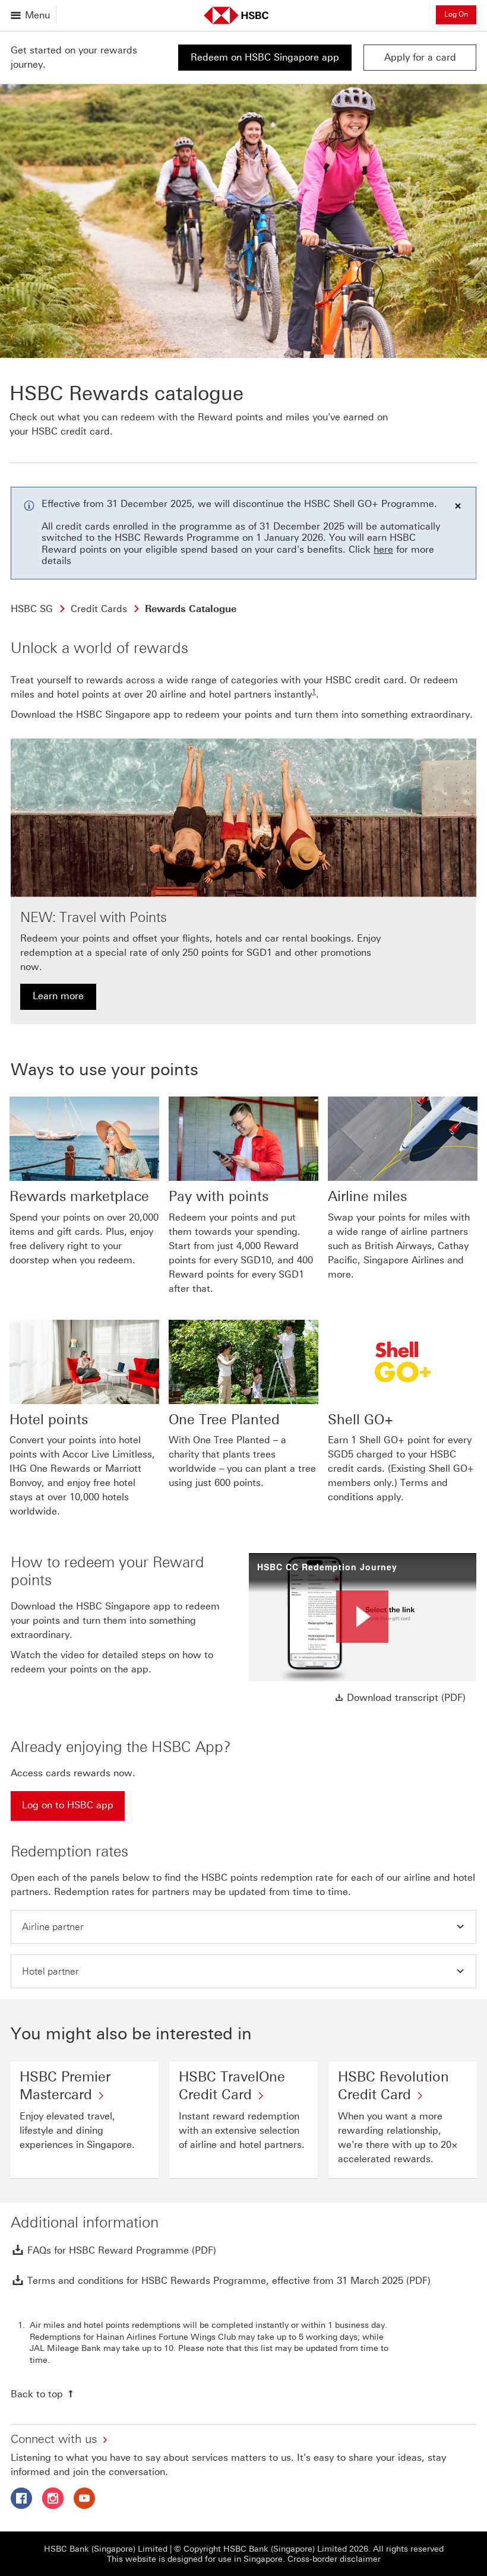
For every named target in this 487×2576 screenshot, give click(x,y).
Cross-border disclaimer (334, 2559)
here (383, 549)
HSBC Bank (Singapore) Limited (106, 2549)
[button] (243, 1927)
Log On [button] (456, 14)
